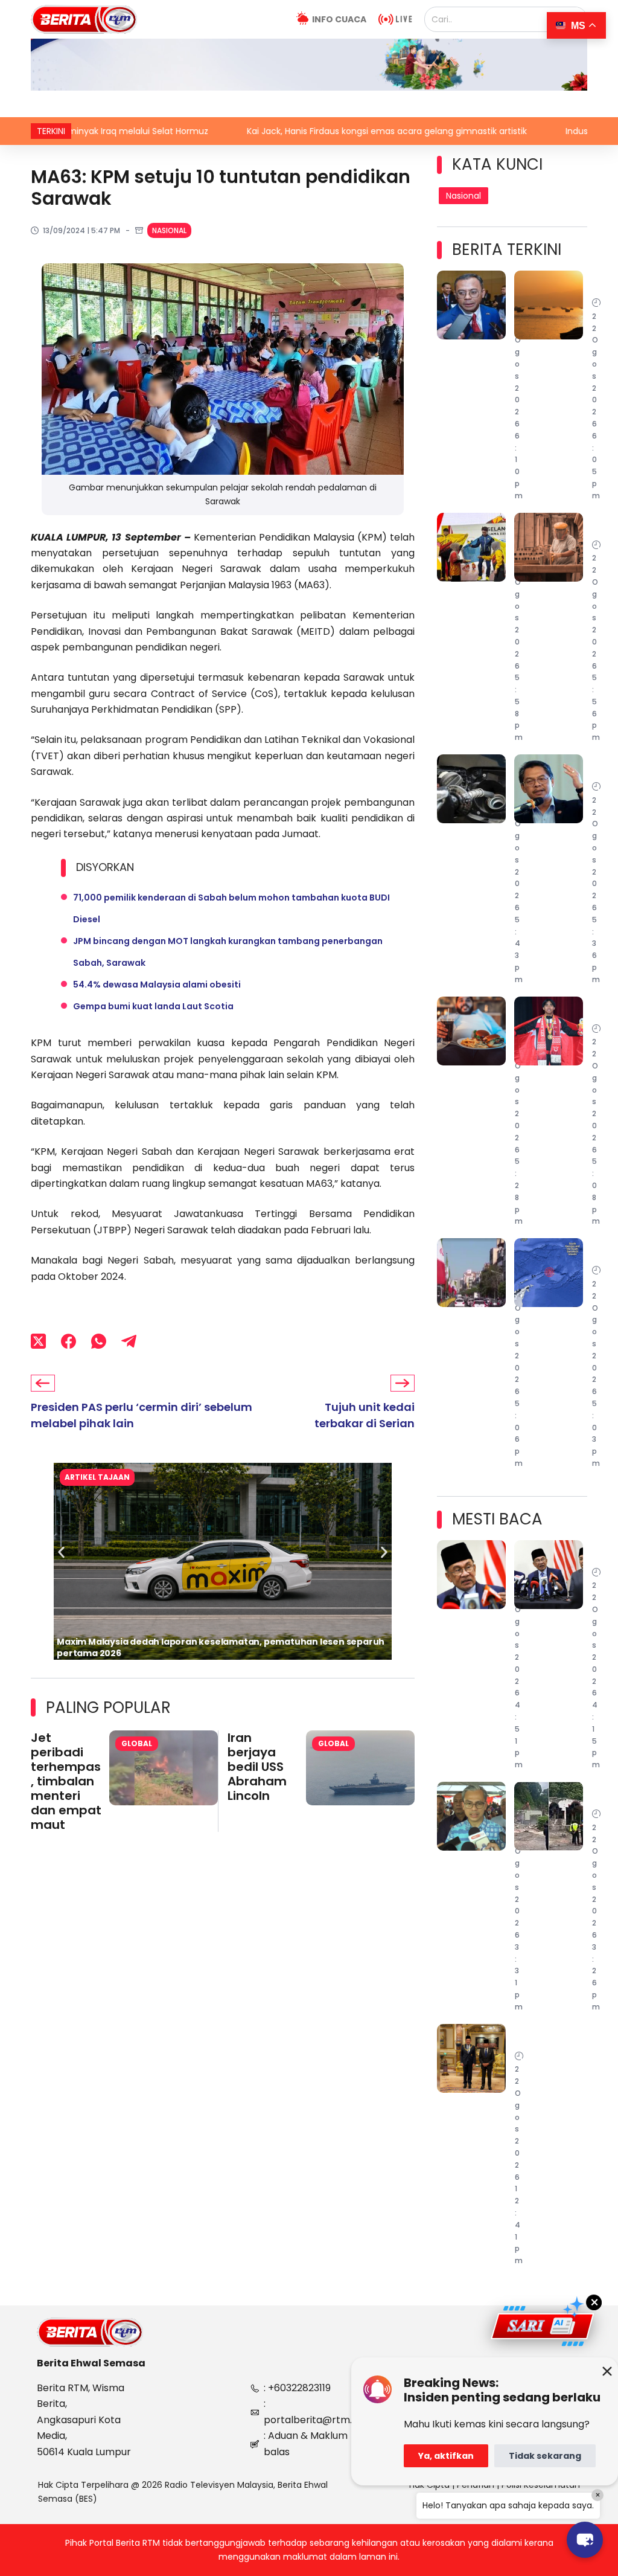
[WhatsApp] (99, 1341)
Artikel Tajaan (97, 1477)
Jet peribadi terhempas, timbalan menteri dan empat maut (66, 1781)
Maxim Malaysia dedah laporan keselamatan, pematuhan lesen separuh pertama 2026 (221, 1647)
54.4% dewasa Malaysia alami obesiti (157, 984)
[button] (61, 1553)
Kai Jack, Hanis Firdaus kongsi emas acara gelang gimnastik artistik (302, 131)
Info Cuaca (339, 19)
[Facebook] (68, 1341)
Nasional (169, 230)
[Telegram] (129, 1341)
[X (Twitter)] (38, 1341)
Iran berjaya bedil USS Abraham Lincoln (257, 1767)
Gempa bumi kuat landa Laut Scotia (153, 1006)
